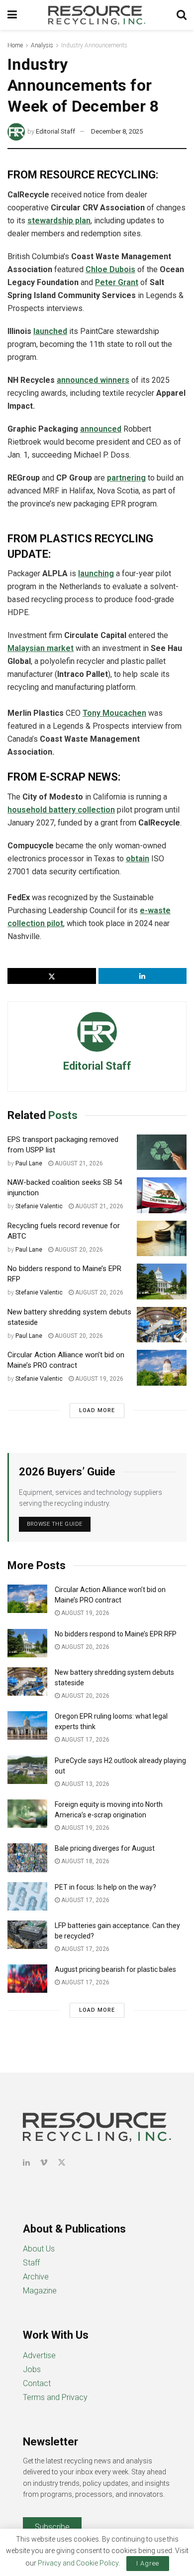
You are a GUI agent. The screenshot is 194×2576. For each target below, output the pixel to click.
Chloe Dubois (110, 269)
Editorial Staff (55, 131)
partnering (126, 478)
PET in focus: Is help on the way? (105, 1887)
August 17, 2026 (85, 1740)
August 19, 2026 (98, 1379)
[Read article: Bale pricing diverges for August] (27, 1857)
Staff (31, 2263)
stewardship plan (59, 221)
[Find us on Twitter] (62, 2163)
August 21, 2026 (78, 1163)
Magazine (40, 2291)
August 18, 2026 (85, 1861)
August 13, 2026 (85, 1784)
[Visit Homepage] (97, 15)
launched (50, 331)
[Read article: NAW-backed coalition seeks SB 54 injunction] (162, 1195)
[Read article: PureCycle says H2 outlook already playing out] (27, 1770)
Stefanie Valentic (39, 1206)
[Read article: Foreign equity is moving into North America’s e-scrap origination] (27, 1814)
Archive (36, 2277)
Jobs (32, 2369)
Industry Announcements (94, 45)
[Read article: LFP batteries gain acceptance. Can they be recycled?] (27, 1935)
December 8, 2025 (117, 131)
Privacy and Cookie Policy (78, 2563)
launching (96, 573)
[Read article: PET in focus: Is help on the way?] (27, 1896)
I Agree (148, 2563)
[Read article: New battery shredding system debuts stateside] (162, 1325)
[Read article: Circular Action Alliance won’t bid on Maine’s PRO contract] (162, 1368)
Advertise (39, 2355)
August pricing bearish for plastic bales (115, 1969)
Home (15, 45)
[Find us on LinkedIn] (26, 2163)
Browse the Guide (55, 1524)
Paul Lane (29, 1163)
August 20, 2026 (78, 1250)
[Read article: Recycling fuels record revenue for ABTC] (162, 1239)
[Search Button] (182, 15)
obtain (138, 859)
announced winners (93, 380)
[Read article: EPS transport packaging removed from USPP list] (162, 1152)
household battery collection (61, 810)
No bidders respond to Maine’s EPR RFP (116, 1634)
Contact (37, 2383)
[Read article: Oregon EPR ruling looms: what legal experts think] (27, 1725)
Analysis (42, 45)
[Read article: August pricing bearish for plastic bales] (27, 1979)
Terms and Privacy (55, 2397)
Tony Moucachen (114, 713)
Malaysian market (41, 648)
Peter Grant (117, 282)
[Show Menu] (12, 15)
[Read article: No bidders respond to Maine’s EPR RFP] (162, 1282)
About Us (39, 2249)
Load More (97, 1410)
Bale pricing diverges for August (105, 1848)
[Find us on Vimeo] (44, 2163)
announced (101, 429)
